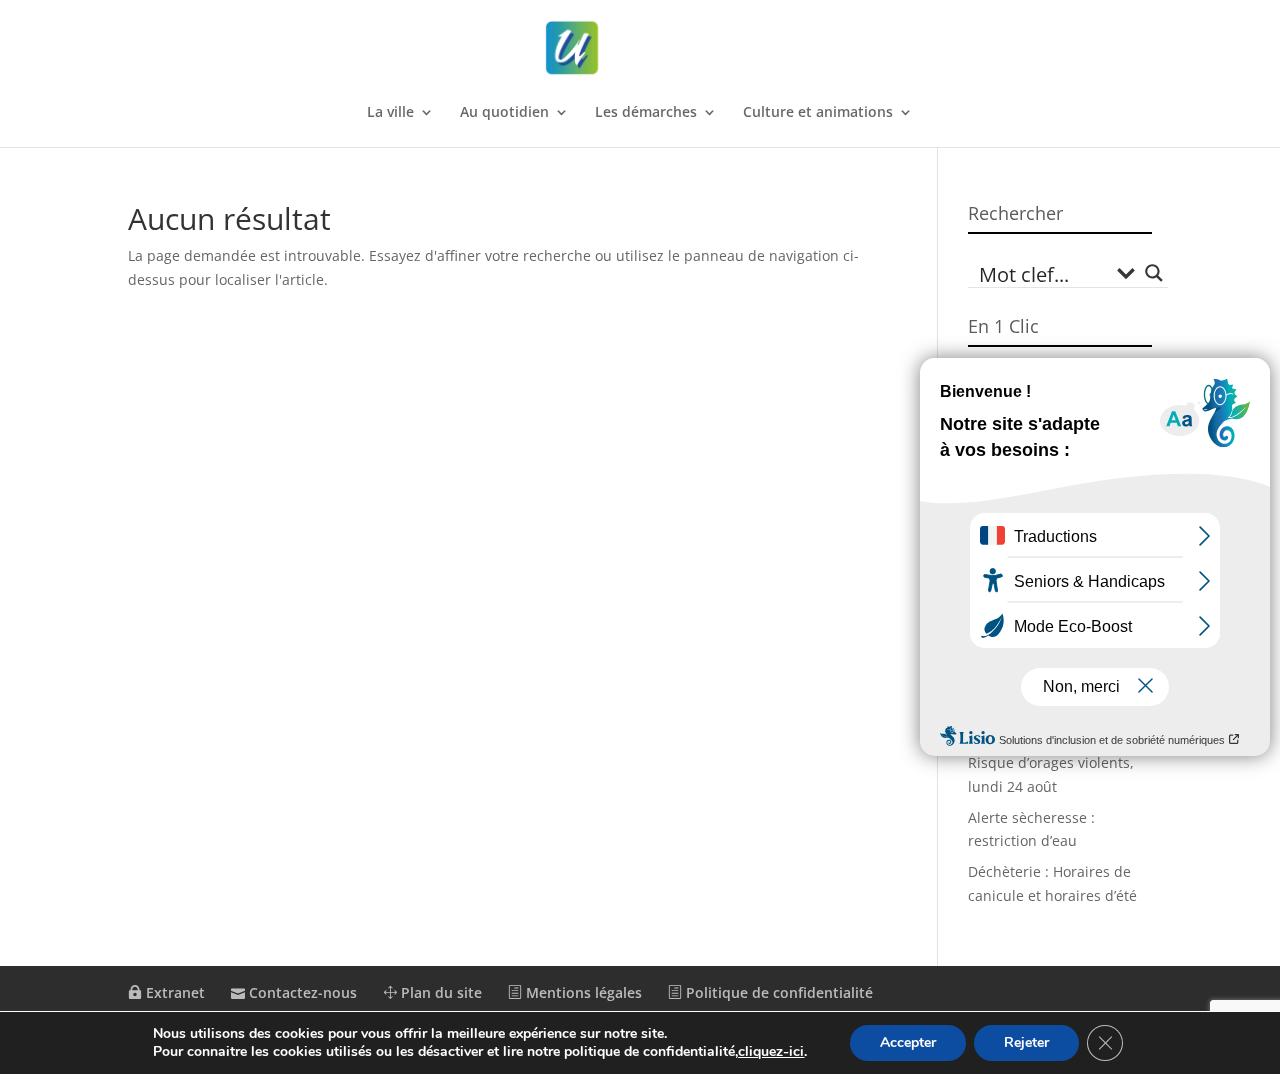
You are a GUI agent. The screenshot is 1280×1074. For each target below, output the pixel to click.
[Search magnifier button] (1154, 273)
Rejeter (1026, 1042)
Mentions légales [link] (582, 992)
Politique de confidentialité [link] (777, 992)
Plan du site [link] (439, 992)
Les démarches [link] (646, 113)
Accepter (908, 1042)
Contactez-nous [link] (301, 992)
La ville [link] (390, 113)
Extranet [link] (173, 992)
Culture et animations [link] (818, 113)
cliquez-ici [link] (771, 1051)
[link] (642, 48)
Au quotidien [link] (504, 113)
